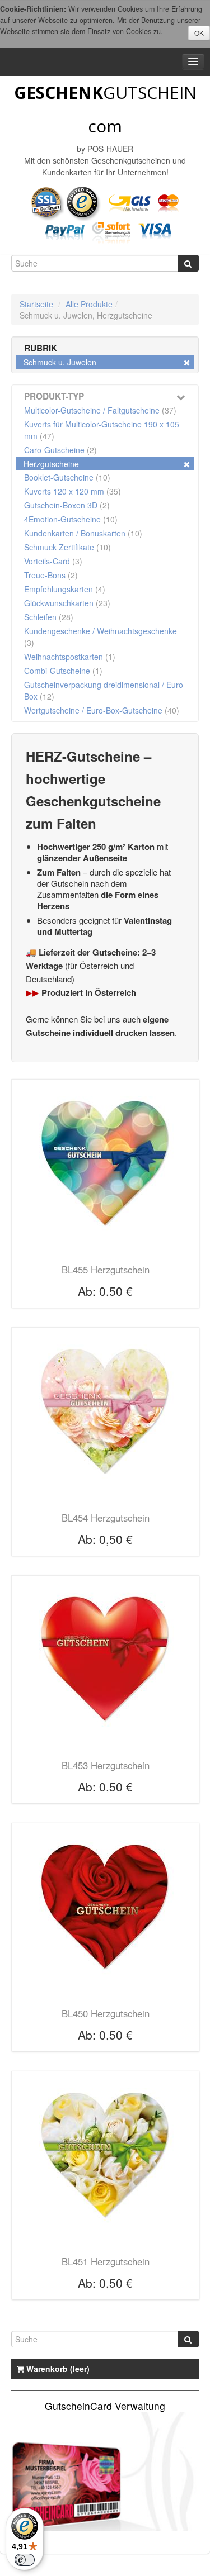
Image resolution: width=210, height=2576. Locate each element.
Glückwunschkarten (67, 603)
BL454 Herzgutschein (106, 1518)
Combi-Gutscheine (63, 671)
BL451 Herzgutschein (106, 2261)
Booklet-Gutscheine (67, 477)
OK (199, 33)
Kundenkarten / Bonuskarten (83, 533)
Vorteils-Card (53, 561)
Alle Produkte (89, 304)
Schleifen (49, 617)
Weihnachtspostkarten (70, 657)
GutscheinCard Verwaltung (105, 2406)
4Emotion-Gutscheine (71, 519)
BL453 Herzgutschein (106, 1765)
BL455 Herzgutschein (106, 1270)
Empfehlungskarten (65, 589)
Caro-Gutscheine (60, 450)
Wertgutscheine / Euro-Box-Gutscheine (102, 710)
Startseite (36, 304)
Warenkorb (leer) (57, 2369)
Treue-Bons (51, 575)
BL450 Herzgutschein (106, 2013)
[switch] (25, 2560)
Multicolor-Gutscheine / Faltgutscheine (100, 410)
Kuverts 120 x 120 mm (73, 491)
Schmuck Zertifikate (67, 547)
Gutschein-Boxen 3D (67, 505)
